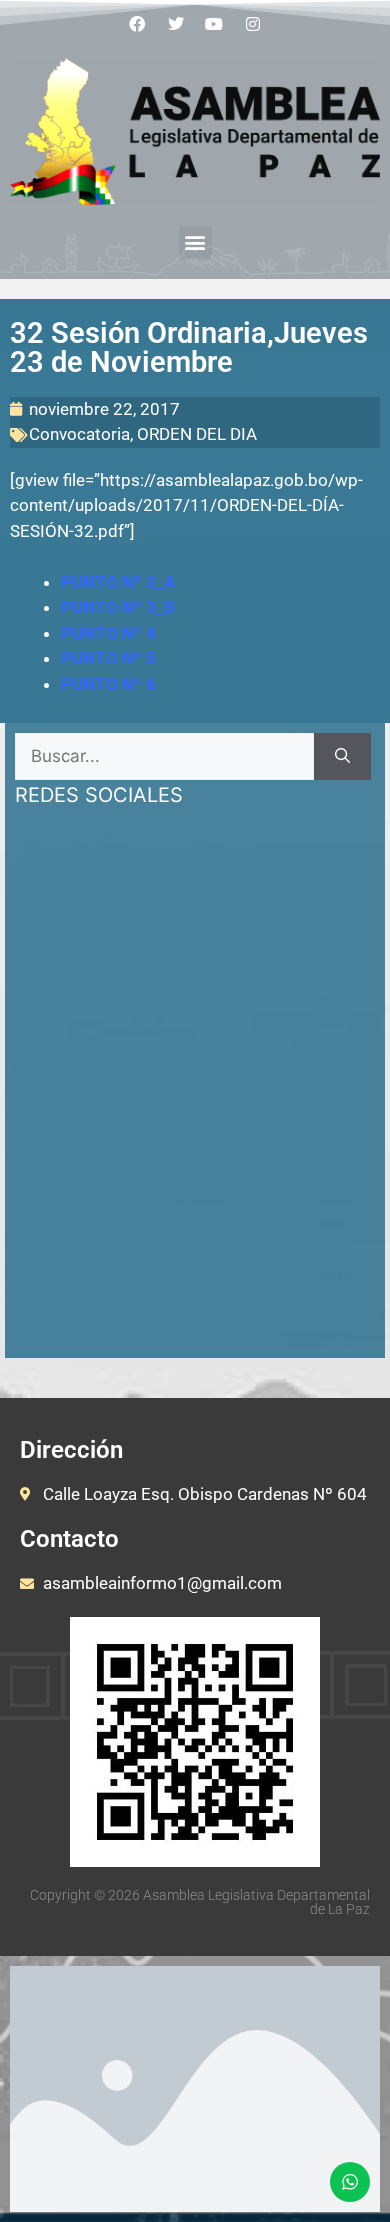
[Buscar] (342, 757)
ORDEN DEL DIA (197, 434)
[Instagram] (253, 24)
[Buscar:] (164, 757)
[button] (195, 242)
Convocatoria (79, 434)
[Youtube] (215, 24)
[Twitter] (176, 24)
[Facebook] (137, 24)
